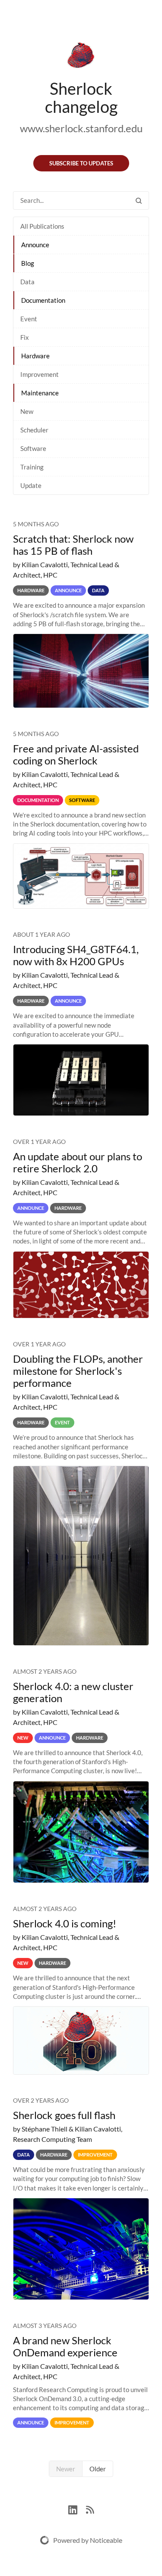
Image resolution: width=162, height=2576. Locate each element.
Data (27, 282)
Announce (35, 245)
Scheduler (34, 430)
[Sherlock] (81, 57)
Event (29, 319)
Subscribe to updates (81, 163)
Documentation (43, 300)
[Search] (139, 200)
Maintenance (40, 393)
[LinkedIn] (77, 2509)
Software (33, 448)
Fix (25, 337)
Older (98, 2469)
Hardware (35, 356)
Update (31, 485)
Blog (28, 263)
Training (32, 467)
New (27, 411)
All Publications (42, 226)
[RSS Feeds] (90, 2509)
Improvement (40, 374)
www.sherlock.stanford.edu (81, 128)
